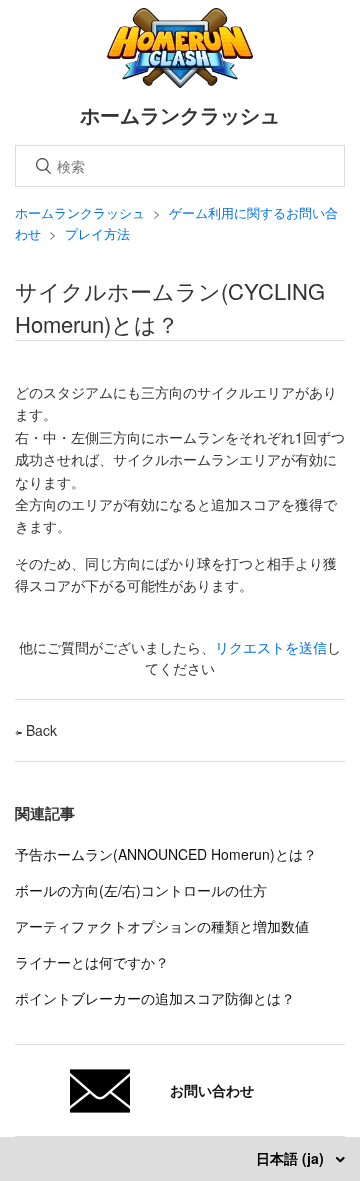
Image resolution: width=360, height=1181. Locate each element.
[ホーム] (180, 82)
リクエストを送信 (271, 647)
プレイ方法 (97, 233)
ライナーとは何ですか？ (92, 962)
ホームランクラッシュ (80, 212)
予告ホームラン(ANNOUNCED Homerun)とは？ (166, 854)
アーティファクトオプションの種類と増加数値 (162, 926)
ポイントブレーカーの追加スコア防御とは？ (155, 998)
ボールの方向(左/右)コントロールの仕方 (141, 890)
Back (39, 730)
